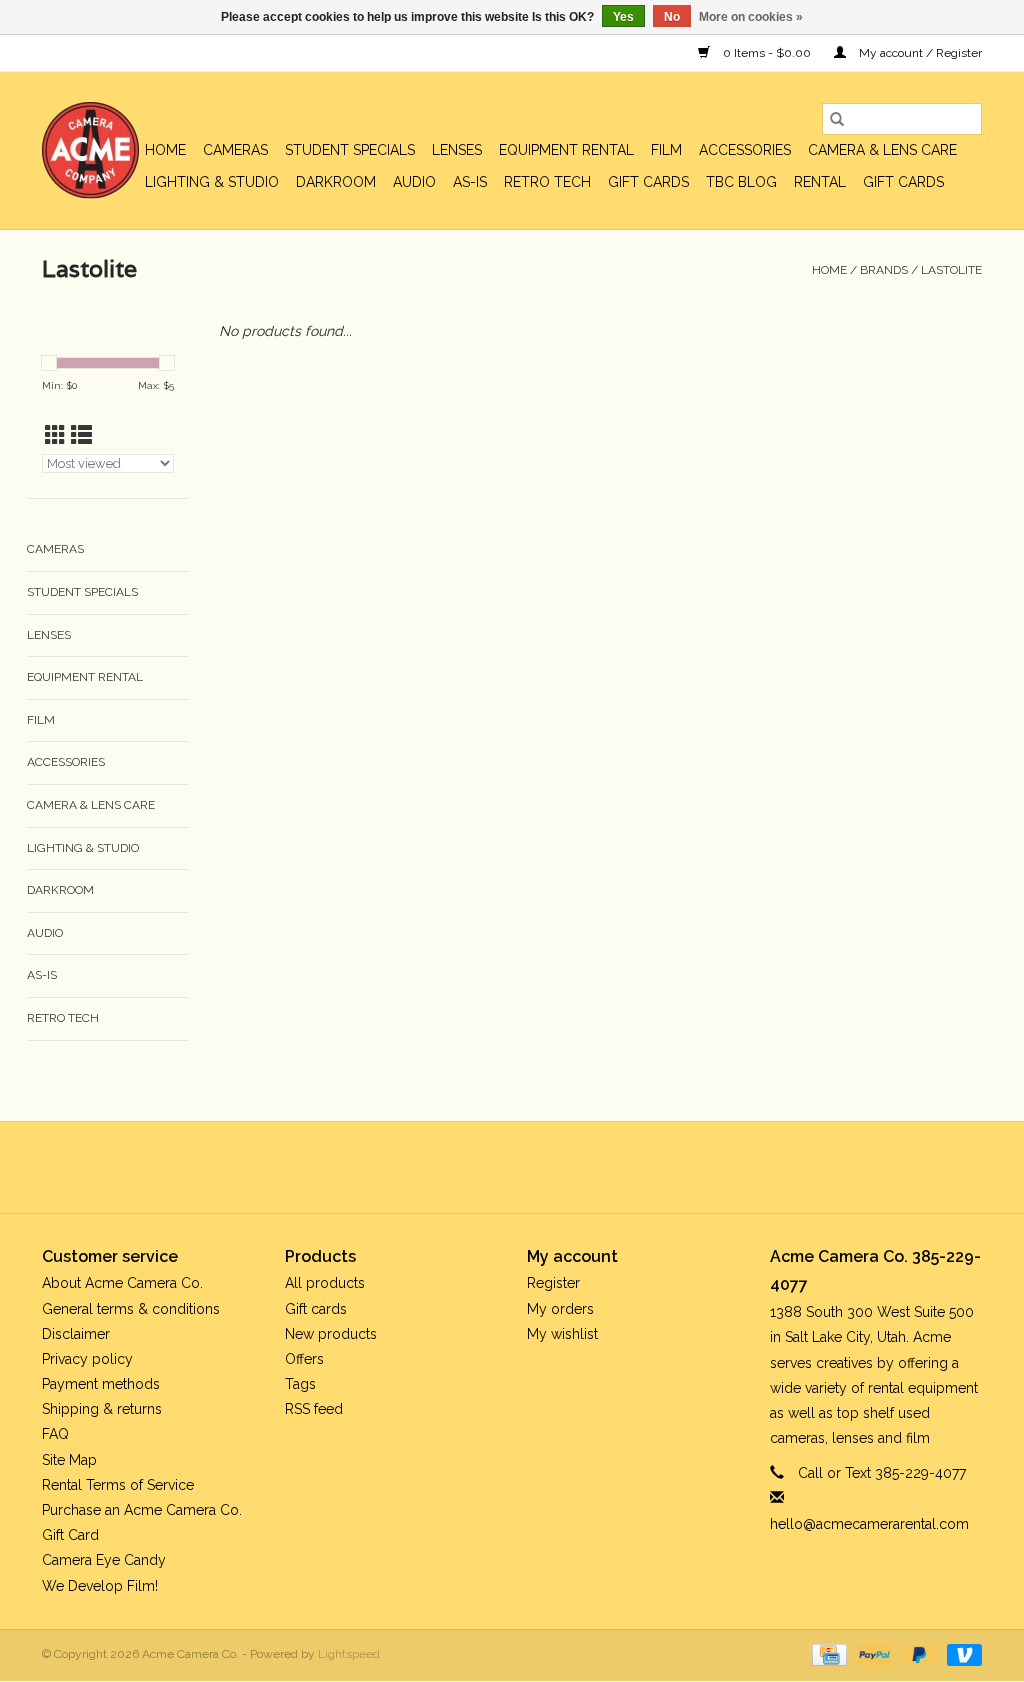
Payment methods (101, 1384)
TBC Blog (741, 182)
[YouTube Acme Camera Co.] (530, 1167)
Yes (623, 17)
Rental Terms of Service (118, 1485)
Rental (820, 182)
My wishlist (562, 1334)
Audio (414, 182)
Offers (304, 1359)
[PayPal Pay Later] (917, 1654)
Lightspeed (349, 1654)
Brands (884, 270)
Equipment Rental (566, 150)
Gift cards (648, 182)
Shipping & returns (102, 1409)
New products (331, 1334)
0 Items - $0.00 (767, 53)
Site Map (69, 1460)
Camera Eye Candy (104, 1560)
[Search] (837, 119)
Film (666, 150)
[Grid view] (55, 435)
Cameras (235, 150)
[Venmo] (961, 1654)
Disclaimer (76, 1334)
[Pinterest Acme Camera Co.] (494, 1167)
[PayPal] (872, 1654)
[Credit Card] (827, 1654)
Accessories (745, 150)
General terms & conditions (131, 1309)
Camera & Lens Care (882, 150)
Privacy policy (87, 1359)
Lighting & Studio (212, 182)
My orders (560, 1309)
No (672, 17)
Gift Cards (903, 182)
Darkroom (336, 182)
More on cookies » (751, 17)
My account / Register (919, 53)
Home (165, 150)
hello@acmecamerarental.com (869, 1524)
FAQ (55, 1434)
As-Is (470, 182)
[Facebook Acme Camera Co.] (458, 1167)
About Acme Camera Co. (122, 1283)
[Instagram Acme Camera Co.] (566, 1167)
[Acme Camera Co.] (90, 150)
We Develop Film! (100, 1586)
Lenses (457, 150)
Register (553, 1283)
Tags (300, 1384)
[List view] (81, 435)
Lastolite (951, 270)
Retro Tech (547, 182)
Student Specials (350, 150)
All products (325, 1283)
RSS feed (314, 1409)
